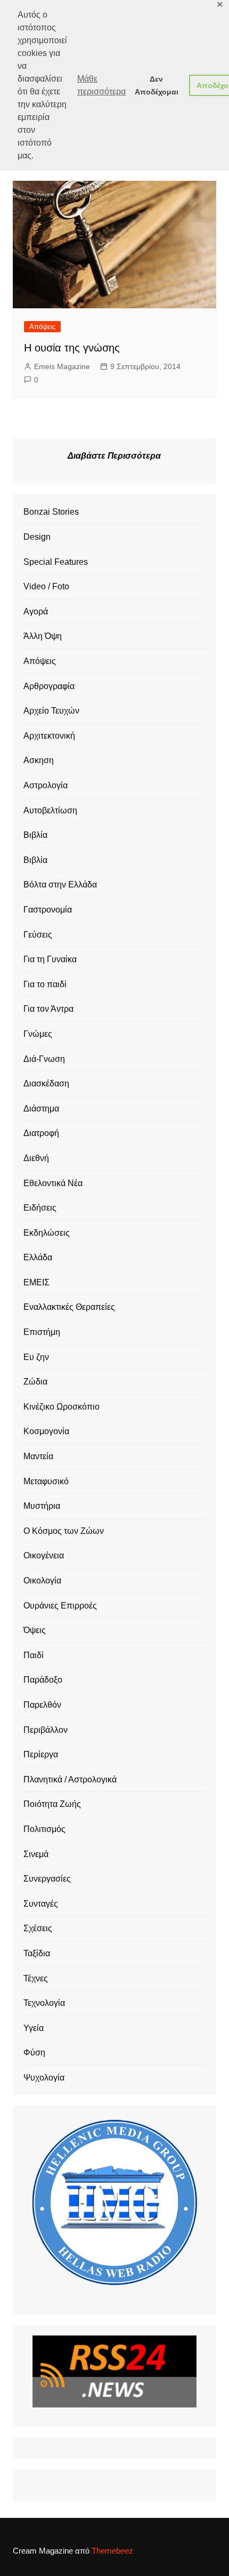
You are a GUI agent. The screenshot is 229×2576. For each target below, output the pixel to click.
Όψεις (35, 1630)
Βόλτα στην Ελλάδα (60, 885)
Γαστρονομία (48, 910)
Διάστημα (41, 1109)
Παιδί (34, 1655)
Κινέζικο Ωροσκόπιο (62, 1407)
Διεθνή (36, 1158)
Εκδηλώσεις (47, 1233)
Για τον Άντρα (48, 1009)
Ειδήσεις (40, 1208)
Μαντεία (38, 1456)
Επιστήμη (42, 1332)
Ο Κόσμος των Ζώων (64, 1531)
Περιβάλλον (46, 1730)
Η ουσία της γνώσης (72, 348)
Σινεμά (36, 1854)
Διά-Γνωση (44, 1059)
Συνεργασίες (47, 1879)
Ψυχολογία (44, 2078)
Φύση (34, 2053)
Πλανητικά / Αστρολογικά (70, 1779)
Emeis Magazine (62, 366)
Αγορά (36, 611)
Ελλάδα (38, 1257)
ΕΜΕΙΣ (36, 1282)
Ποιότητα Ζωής (52, 1804)
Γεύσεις (38, 935)
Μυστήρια (42, 1506)
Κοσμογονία (46, 1431)
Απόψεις (42, 327)
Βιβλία (35, 835)
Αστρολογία (46, 785)
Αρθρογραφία (49, 686)
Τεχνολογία (44, 2003)
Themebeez (112, 2551)
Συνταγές (41, 1904)
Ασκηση (39, 760)
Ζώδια (35, 1382)
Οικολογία (42, 1581)
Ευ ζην (36, 1357)
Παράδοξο (43, 1680)
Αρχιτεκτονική (49, 736)
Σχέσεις (38, 1928)
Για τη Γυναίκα (50, 959)
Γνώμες (38, 1034)
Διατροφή (41, 1133)
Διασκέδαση (46, 1083)
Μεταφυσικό (46, 1481)
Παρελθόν (42, 1705)
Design (37, 537)
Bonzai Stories (51, 512)
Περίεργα (41, 1754)
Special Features (56, 562)
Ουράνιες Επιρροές (60, 1606)
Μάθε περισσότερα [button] (101, 85)
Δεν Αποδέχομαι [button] (157, 85)
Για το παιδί (45, 984)
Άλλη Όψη (43, 636)
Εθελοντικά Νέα (53, 1183)
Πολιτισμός (44, 1829)
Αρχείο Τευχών (51, 711)
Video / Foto (46, 586)
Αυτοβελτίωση (50, 810)
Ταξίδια (37, 1953)
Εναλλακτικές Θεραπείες (69, 1307)
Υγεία (34, 2028)
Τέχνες (36, 1978)
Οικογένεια (44, 1555)
